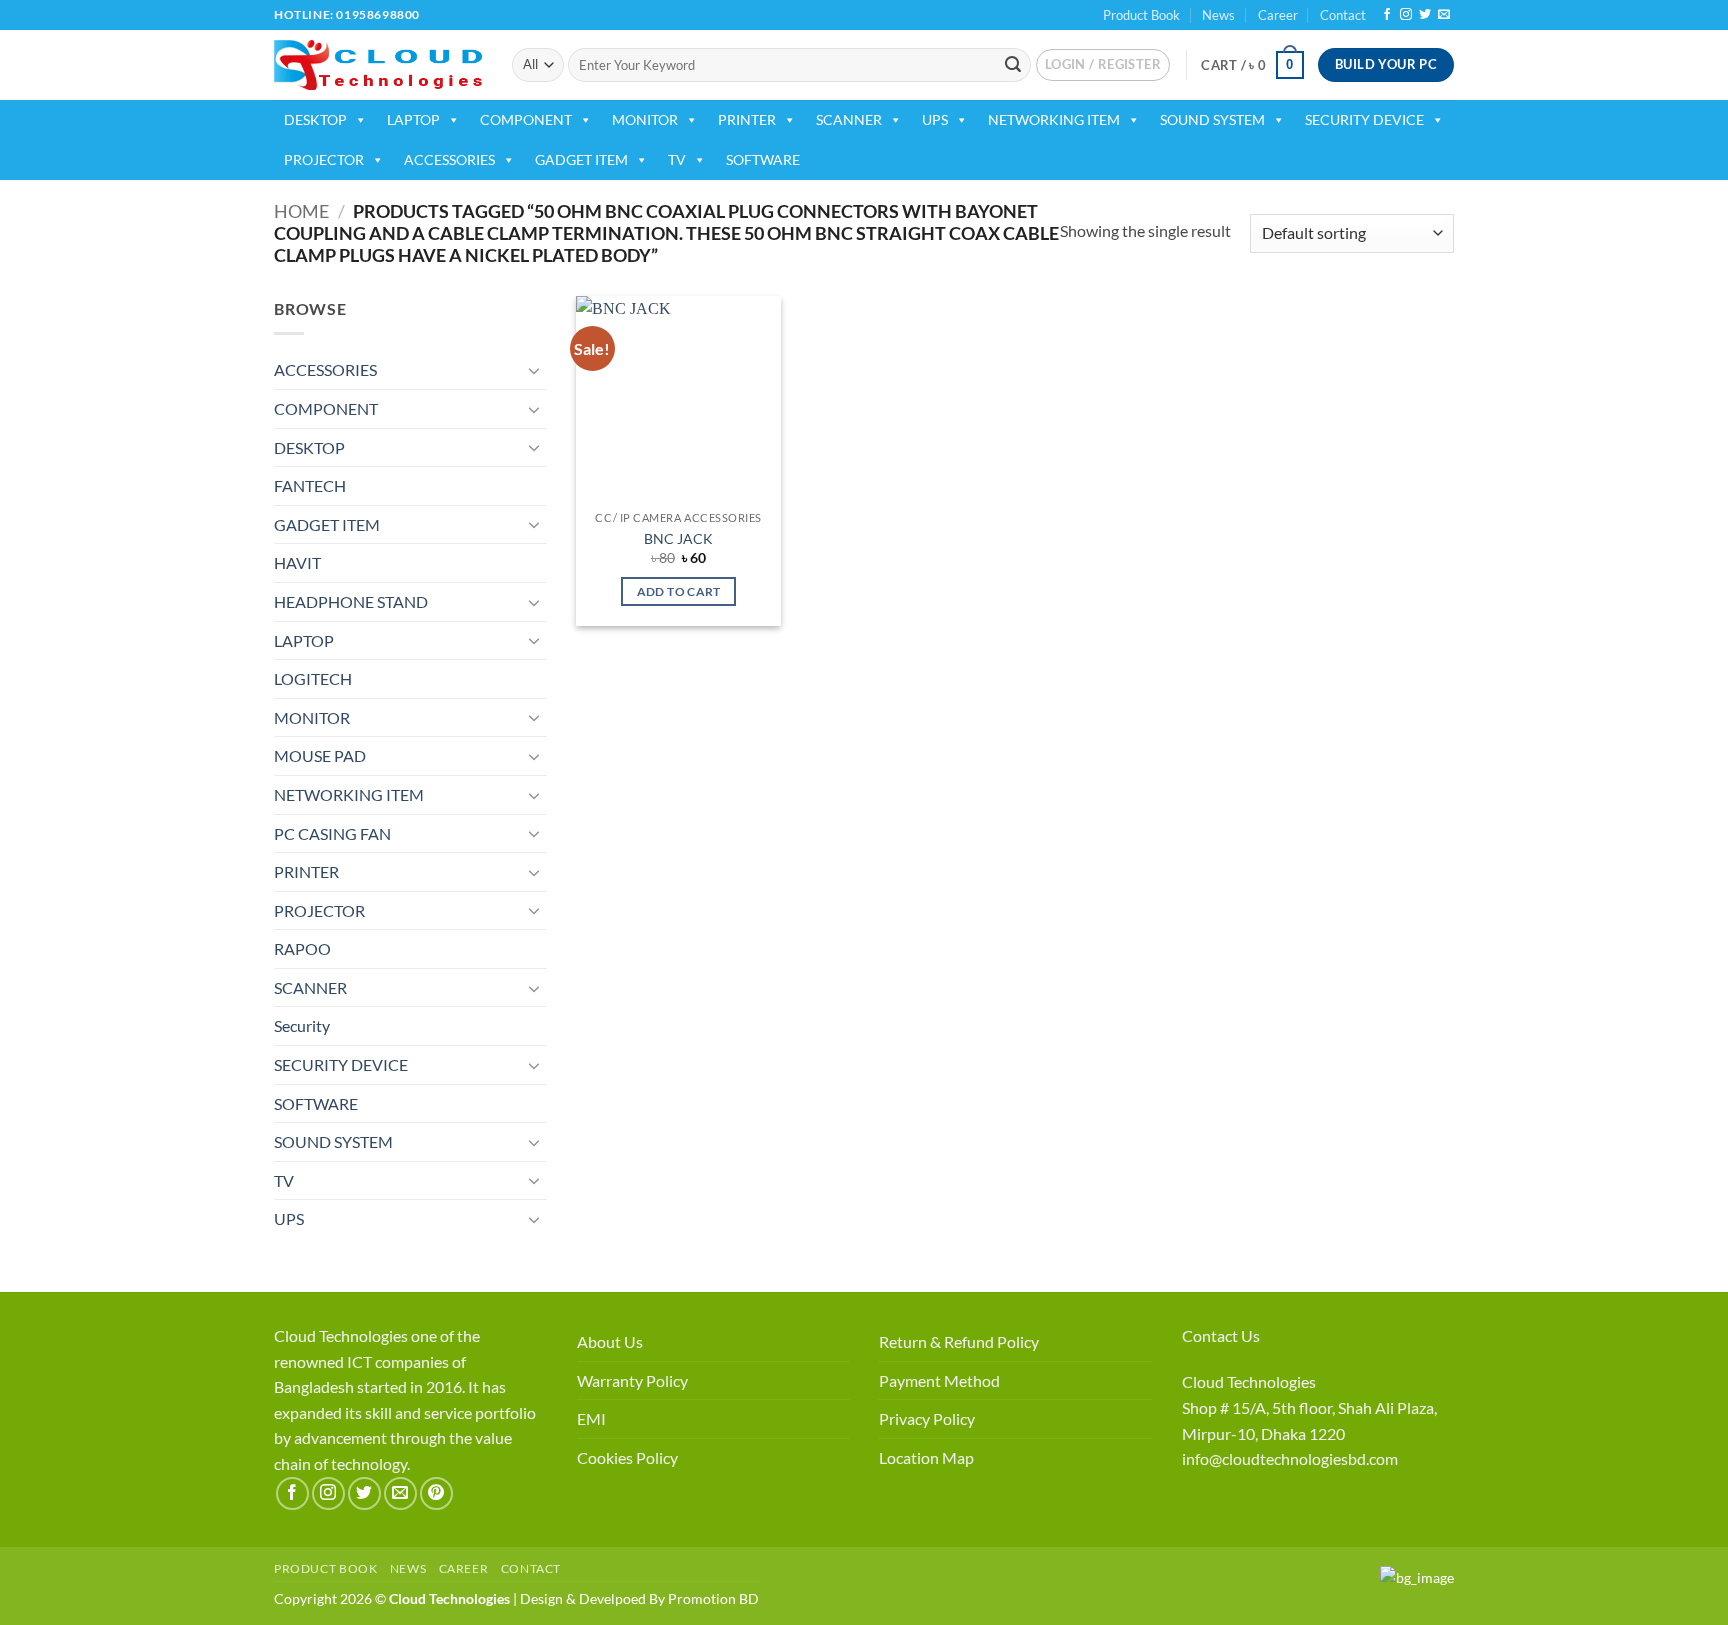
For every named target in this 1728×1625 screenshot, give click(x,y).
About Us (610, 1341)
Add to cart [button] (679, 591)
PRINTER (747, 119)
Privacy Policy (927, 1418)
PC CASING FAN (332, 833)
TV (677, 159)
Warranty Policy (632, 1380)
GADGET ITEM (581, 159)
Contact (1343, 15)
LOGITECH (313, 678)
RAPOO (302, 948)
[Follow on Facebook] (1387, 15)
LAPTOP (413, 119)
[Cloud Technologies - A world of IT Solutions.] (378, 65)
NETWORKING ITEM (1054, 119)
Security (302, 1025)
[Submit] (1013, 65)
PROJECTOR (324, 159)
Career (1278, 15)
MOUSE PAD (320, 755)
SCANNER (849, 119)
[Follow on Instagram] (1406, 15)
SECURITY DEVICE (1364, 119)
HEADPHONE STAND (351, 601)
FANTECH (310, 485)
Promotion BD (713, 1598)
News (1218, 15)
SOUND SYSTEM (1212, 119)
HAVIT (297, 562)
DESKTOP (315, 119)
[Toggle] (535, 370)
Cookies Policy (627, 1457)
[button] (1103, 65)
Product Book (1141, 15)
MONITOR (645, 119)
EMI (591, 1418)
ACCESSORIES (449, 159)
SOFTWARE (763, 159)
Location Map (926, 1457)
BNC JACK (678, 538)
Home (301, 211)
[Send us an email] (1444, 15)
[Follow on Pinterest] (436, 1493)
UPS (935, 119)
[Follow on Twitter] (1425, 15)
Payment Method (939, 1380)
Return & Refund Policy (959, 1341)
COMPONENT (526, 119)
